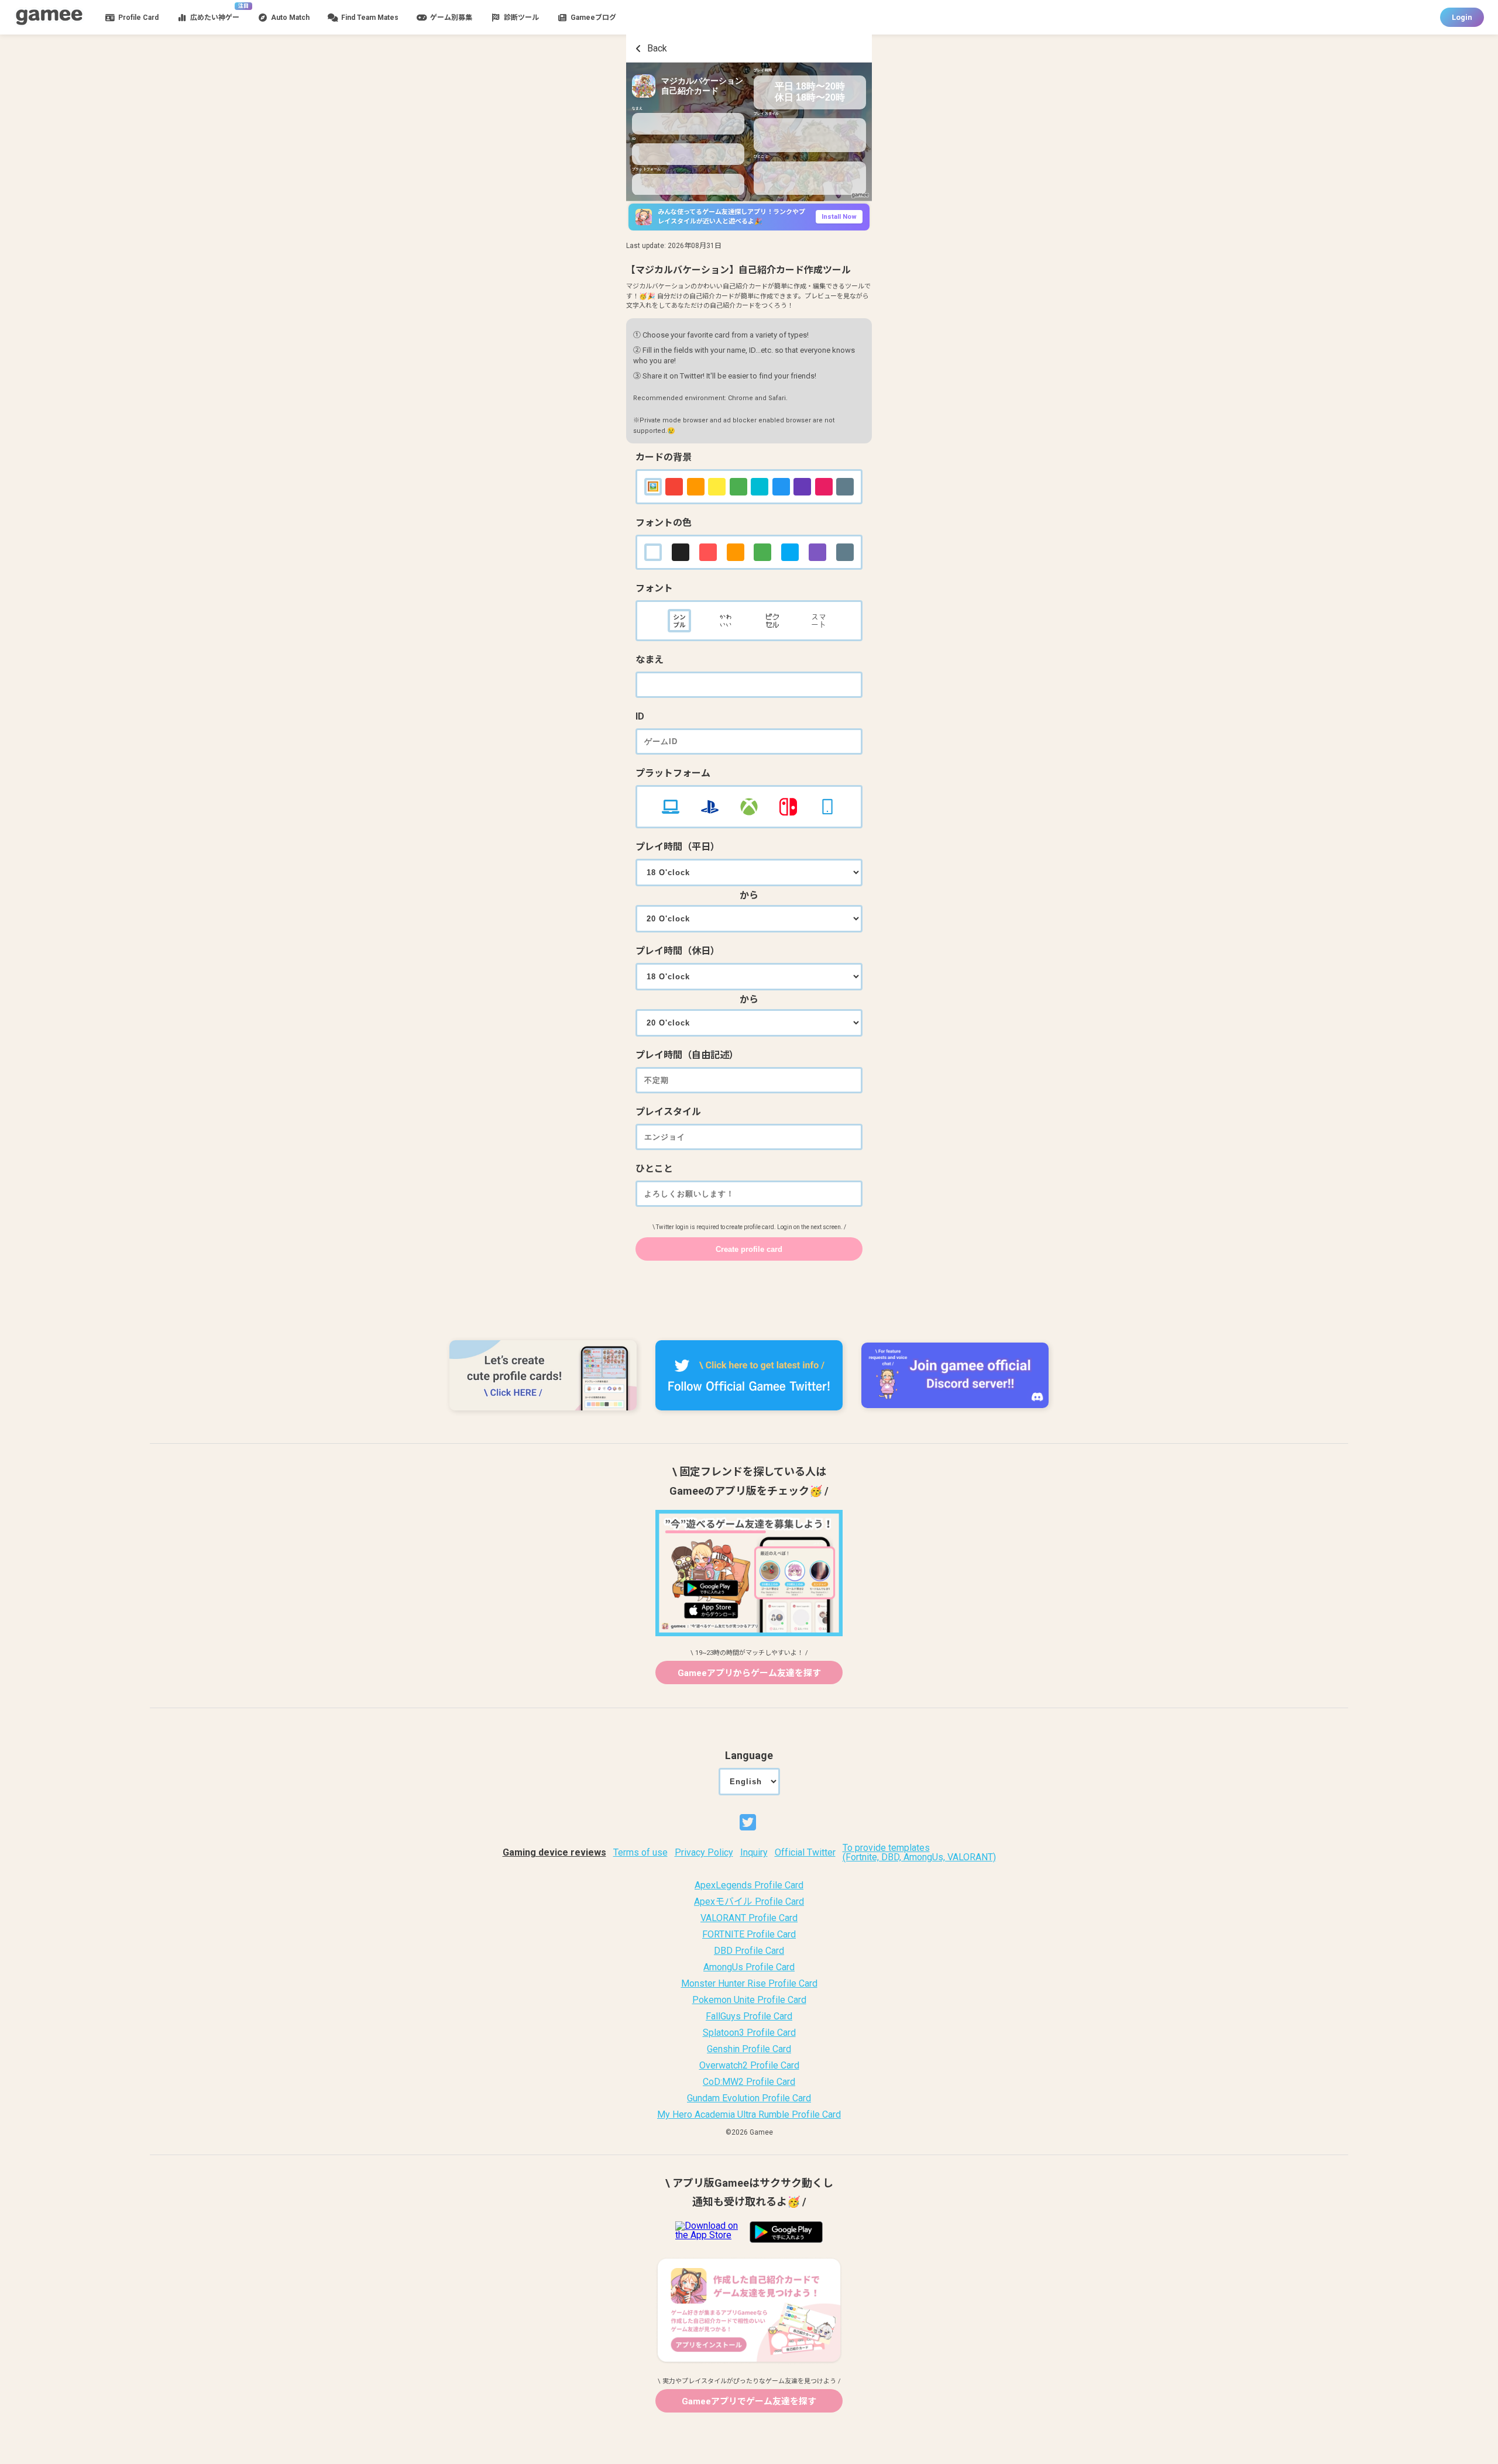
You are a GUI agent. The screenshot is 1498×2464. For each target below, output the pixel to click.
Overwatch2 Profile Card (749, 2066)
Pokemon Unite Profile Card (749, 2000)
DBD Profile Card (749, 1951)
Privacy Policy (704, 1853)
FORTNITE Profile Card (749, 1935)
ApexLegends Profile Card (749, 1885)
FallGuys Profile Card (749, 2016)
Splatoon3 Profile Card (749, 2033)
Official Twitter (805, 1853)
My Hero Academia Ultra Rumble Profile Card (749, 2115)
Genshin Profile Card (749, 2049)
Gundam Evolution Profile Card (749, 2098)
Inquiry (754, 1853)
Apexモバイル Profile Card (749, 1902)
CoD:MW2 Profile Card (749, 2082)
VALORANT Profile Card (749, 1918)
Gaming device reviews (554, 1853)
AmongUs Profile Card (749, 1967)
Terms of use (640, 1853)
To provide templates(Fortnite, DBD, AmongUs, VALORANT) (919, 1853)
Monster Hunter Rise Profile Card (749, 1984)
